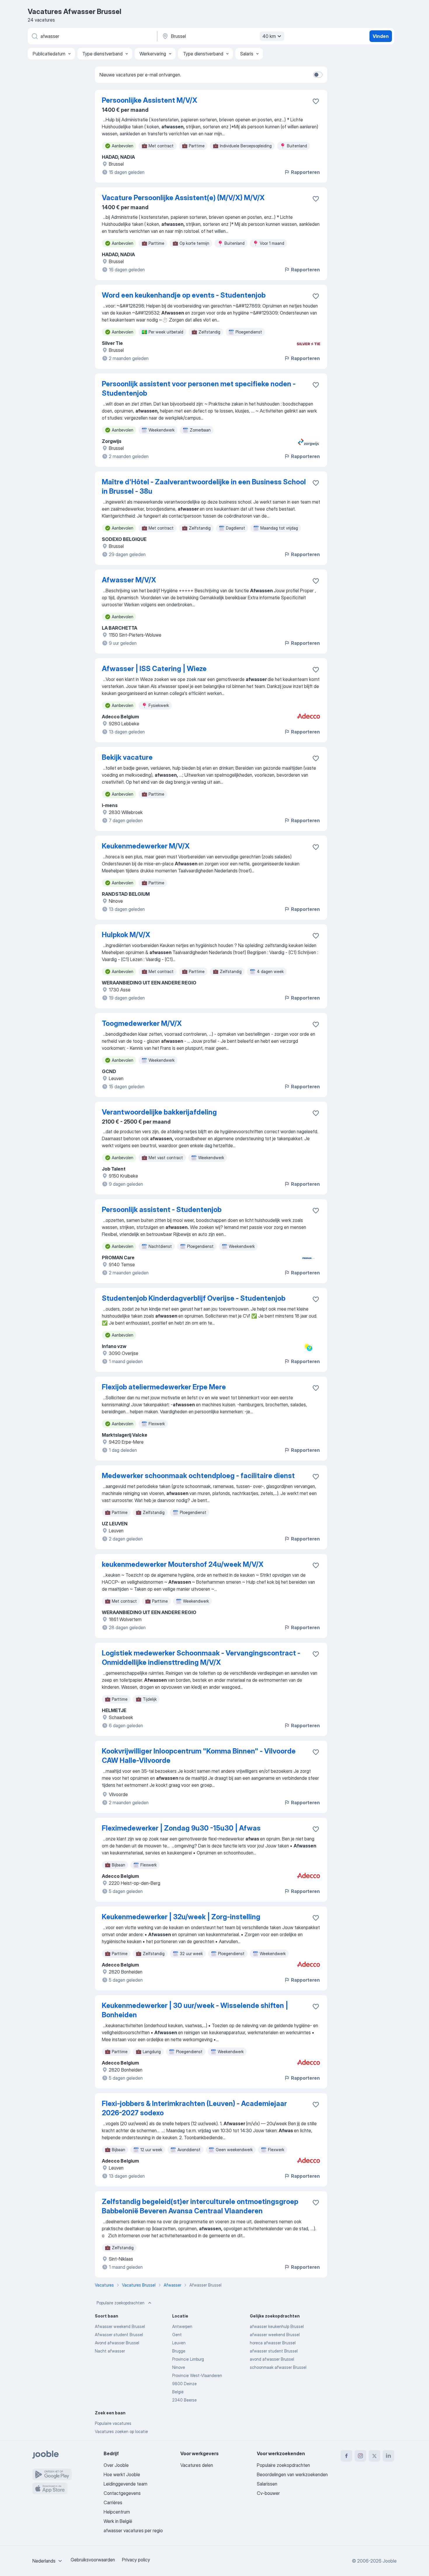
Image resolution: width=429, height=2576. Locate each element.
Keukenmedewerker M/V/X (146, 846)
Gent (177, 2335)
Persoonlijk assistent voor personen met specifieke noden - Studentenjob (199, 388)
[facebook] (346, 2456)
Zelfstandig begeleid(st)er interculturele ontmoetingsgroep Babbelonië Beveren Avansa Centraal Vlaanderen (200, 2206)
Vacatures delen (197, 2465)
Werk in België (118, 2521)
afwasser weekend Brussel (275, 2335)
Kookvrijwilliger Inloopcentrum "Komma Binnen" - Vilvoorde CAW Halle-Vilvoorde (199, 1756)
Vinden (381, 36)
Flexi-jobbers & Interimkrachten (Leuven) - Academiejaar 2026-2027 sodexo (194, 2108)
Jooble (390, 2561)
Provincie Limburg (188, 2359)
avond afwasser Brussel (272, 2359)
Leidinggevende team (125, 2484)
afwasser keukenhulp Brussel (277, 2326)
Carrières (113, 2502)
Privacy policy (136, 2560)
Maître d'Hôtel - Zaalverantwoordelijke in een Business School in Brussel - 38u (204, 487)
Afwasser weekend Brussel (120, 2326)
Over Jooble (116, 2465)
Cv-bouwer (268, 2493)
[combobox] (48, 2561)
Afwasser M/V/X (129, 580)
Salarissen (267, 2484)
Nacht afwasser (110, 2351)
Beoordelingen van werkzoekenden (292, 2474)
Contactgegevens (122, 2493)
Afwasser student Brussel (119, 2335)
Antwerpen (182, 2326)
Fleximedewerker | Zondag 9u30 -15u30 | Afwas (181, 1828)
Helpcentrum (117, 2512)
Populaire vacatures (113, 2423)
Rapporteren (305, 172)
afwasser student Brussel (274, 2351)
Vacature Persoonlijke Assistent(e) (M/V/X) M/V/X (183, 198)
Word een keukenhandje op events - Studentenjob (184, 295)
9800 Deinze (184, 2384)
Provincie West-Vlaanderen (197, 2375)
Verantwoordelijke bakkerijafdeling (159, 1112)
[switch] (318, 75)
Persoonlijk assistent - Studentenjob (162, 1210)
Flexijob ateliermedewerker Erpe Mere (164, 1387)
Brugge (179, 2351)
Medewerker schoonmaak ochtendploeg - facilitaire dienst (198, 1476)
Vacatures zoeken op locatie (121, 2431)
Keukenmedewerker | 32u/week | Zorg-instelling (181, 1917)
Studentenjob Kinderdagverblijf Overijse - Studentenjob (194, 1298)
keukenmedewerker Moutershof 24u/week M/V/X (183, 1564)
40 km (269, 36)
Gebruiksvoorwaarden (93, 2560)
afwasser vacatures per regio (133, 2530)
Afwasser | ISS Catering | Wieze (154, 669)
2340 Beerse (184, 2400)
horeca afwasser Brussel (273, 2343)
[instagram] (360, 2456)
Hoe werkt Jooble (122, 2474)
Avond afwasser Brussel (117, 2343)
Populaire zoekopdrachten (121, 2303)
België (178, 2392)
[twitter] (374, 2456)
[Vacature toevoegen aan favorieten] (316, 101)
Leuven (179, 2343)
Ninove (179, 2367)
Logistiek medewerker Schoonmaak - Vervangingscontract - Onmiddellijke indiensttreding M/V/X (201, 1658)
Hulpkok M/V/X (126, 935)
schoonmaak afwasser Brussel (278, 2367)
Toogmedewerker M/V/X (142, 1023)
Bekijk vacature (127, 757)
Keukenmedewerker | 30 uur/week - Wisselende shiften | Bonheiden (195, 2010)
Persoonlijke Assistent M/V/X (150, 100)
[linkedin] (388, 2456)
